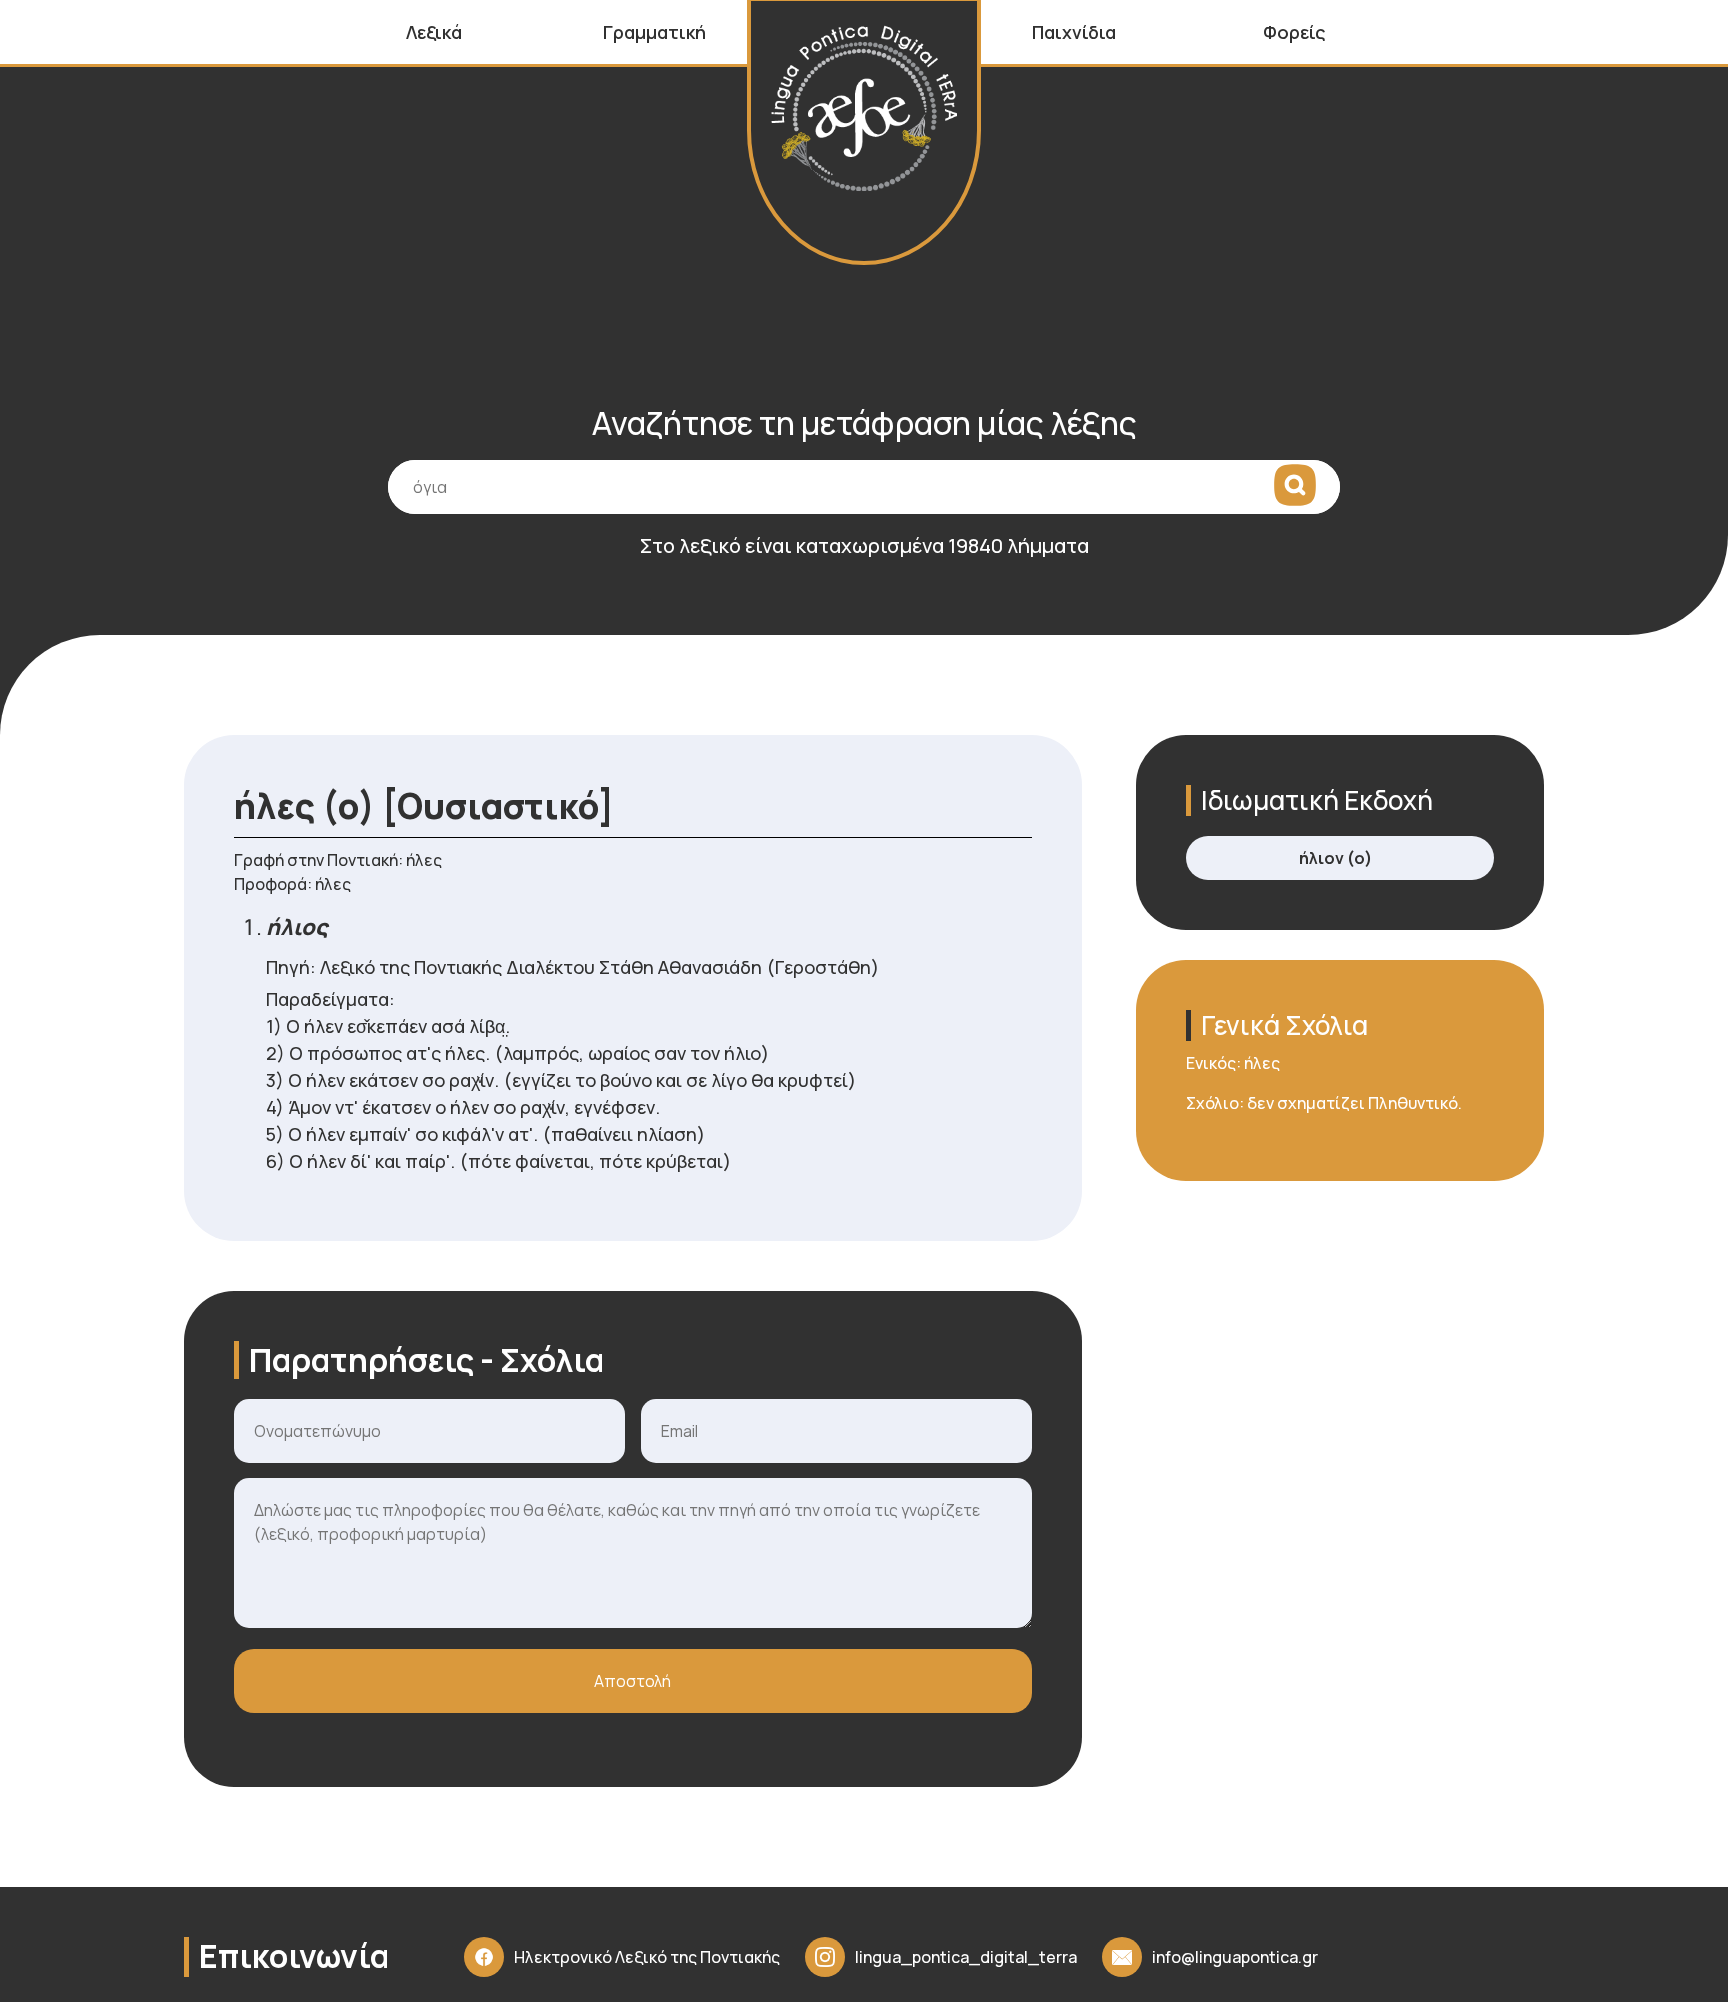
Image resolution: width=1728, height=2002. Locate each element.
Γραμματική (654, 32)
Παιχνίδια (1074, 32)
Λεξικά (434, 32)
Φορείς (1294, 32)
